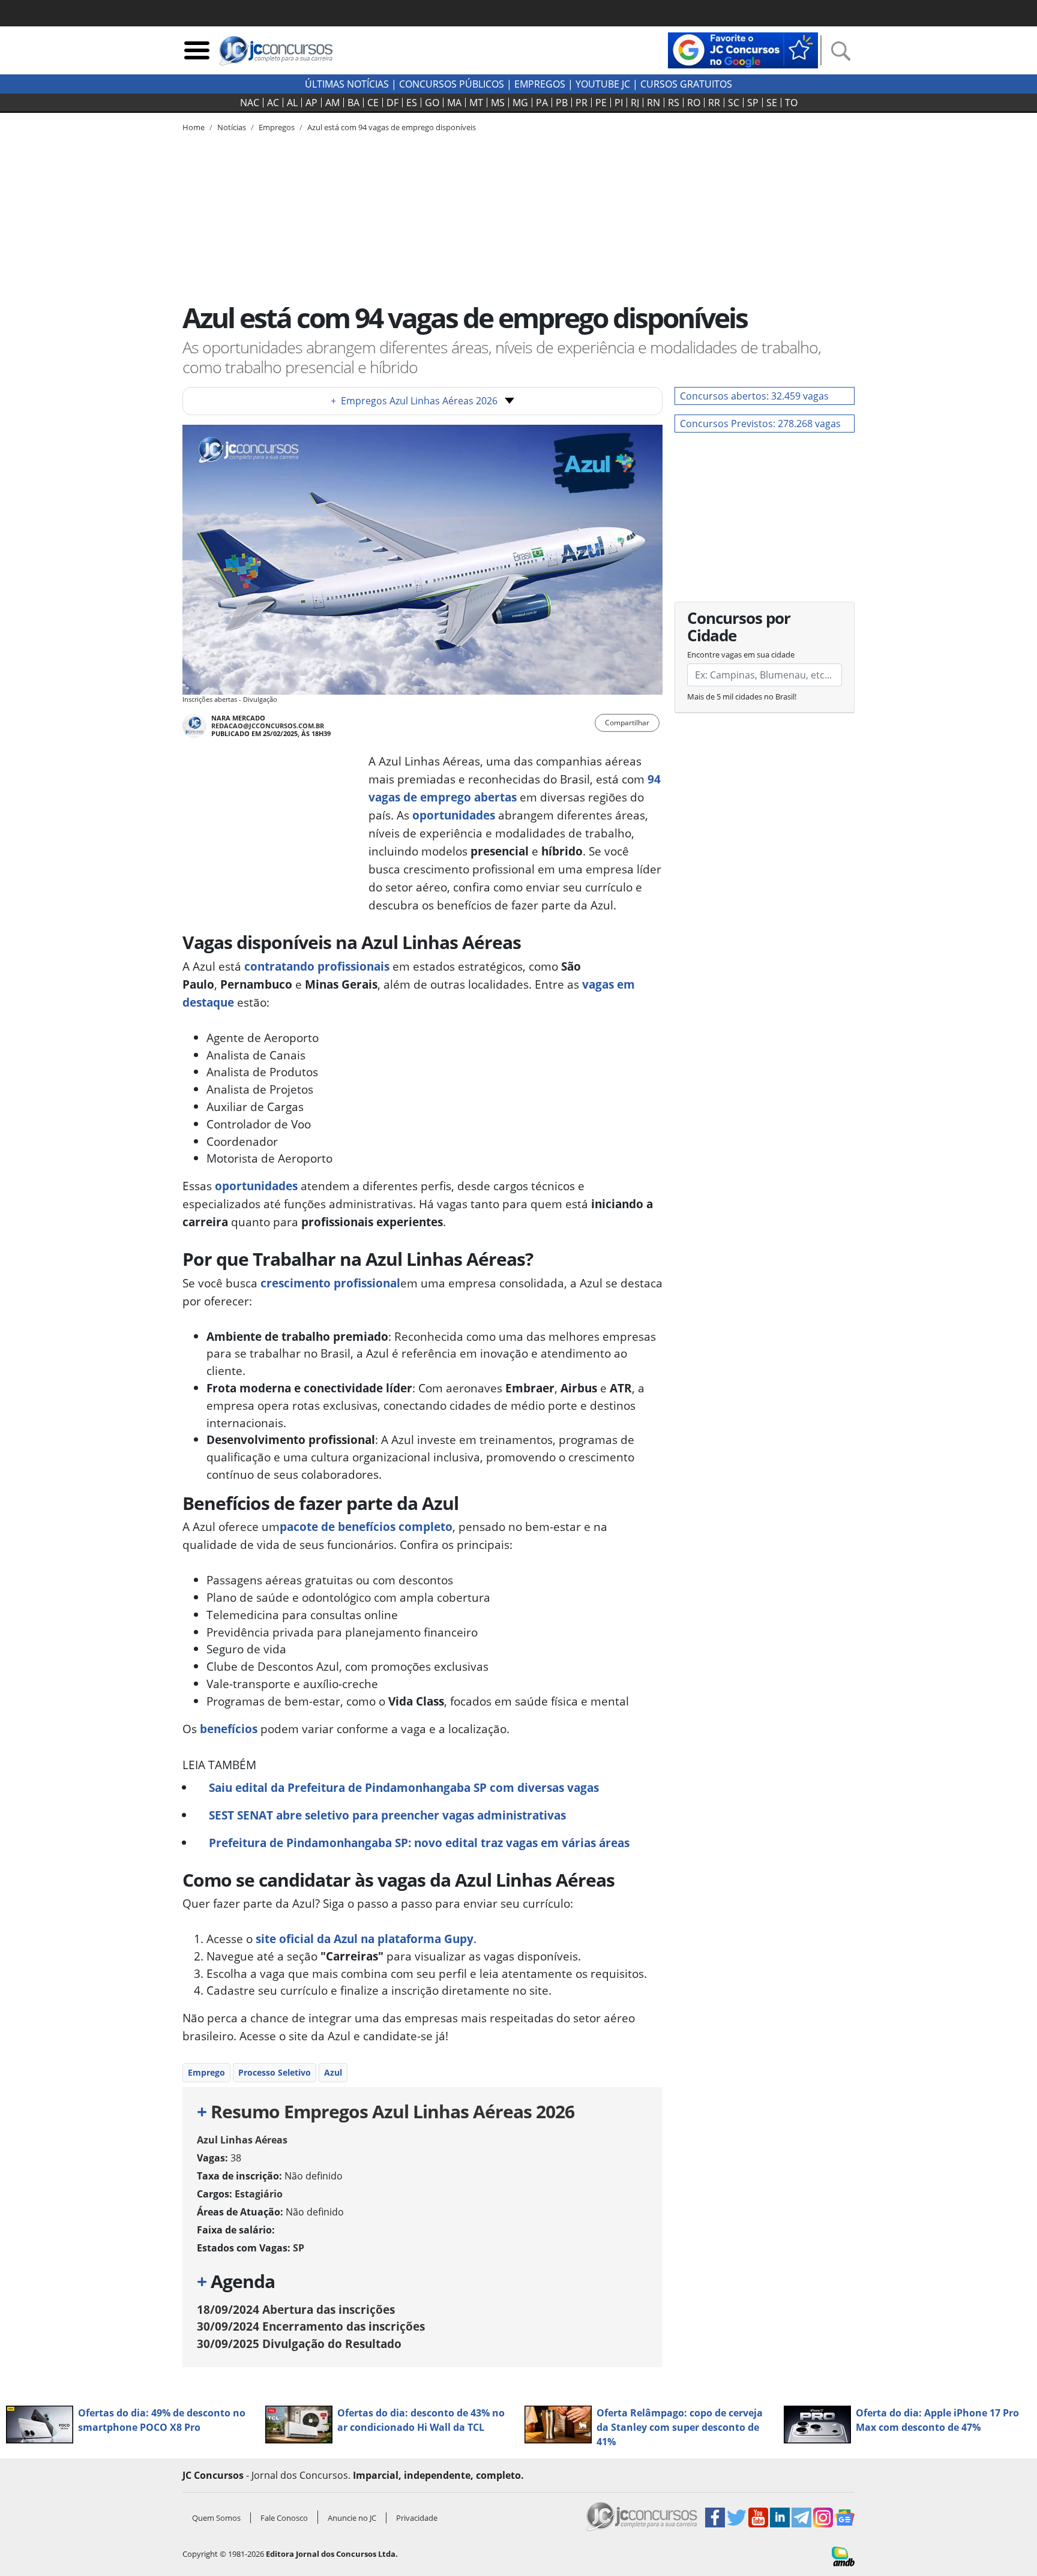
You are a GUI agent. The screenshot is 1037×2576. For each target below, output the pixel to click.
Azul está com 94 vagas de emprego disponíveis (392, 127)
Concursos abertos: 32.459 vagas (754, 396)
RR (714, 103)
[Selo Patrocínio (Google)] (743, 49)
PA (542, 103)
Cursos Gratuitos (686, 84)
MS (498, 103)
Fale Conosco (284, 2518)
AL (292, 103)
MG (520, 103)
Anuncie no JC (352, 2518)
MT (476, 103)
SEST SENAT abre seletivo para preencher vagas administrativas (387, 1815)
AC (273, 103)
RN (654, 103)
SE (772, 103)
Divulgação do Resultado (299, 2344)
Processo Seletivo (275, 2072)
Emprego (206, 2072)
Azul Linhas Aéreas (242, 2140)
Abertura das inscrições (296, 2309)
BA (353, 103)
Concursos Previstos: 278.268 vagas (760, 424)
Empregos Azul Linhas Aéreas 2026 (414, 401)
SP (753, 103)
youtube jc (603, 84)
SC (734, 103)
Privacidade (417, 2518)
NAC (250, 103)
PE (601, 103)
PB (562, 103)
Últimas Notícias (347, 84)
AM (332, 103)
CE (373, 103)
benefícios (229, 1729)
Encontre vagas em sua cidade (741, 654)
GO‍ (432, 103)
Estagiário (259, 2194)
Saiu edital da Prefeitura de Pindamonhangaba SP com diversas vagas (404, 1787)
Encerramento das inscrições (311, 2326)
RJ (635, 103)
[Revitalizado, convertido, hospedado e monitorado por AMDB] (843, 2556)
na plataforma (365, 1939)
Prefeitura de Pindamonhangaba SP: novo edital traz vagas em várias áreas (419, 1843)
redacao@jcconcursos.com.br (268, 726)
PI (619, 103)
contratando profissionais (317, 966)
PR (582, 103)
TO (791, 103)
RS (674, 103)
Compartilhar (627, 723)
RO (694, 103)
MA (454, 103)
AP (311, 103)
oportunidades (454, 815)
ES (412, 103)
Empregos (540, 84)
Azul (333, 2072)
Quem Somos (216, 2518)
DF (392, 103)
